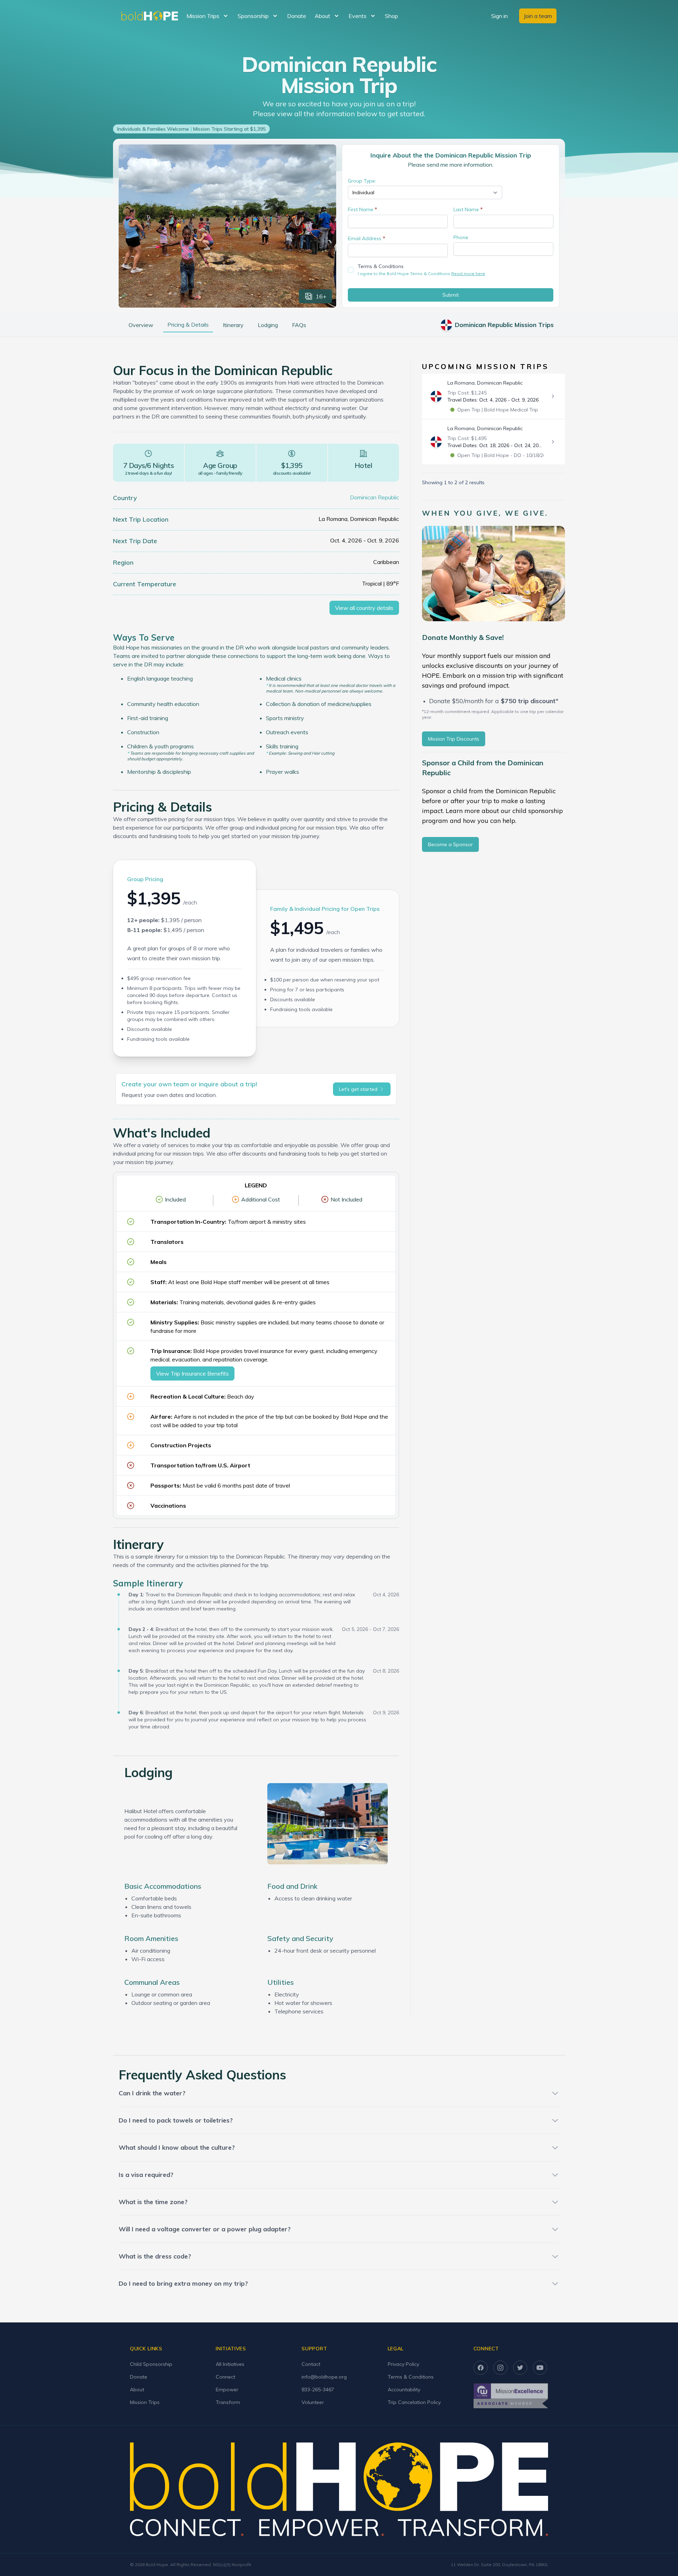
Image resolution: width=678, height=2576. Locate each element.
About (137, 2390)
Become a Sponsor (450, 844)
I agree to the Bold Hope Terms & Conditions (421, 274)
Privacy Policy (403, 2364)
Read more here (468, 274)
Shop (391, 16)
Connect (225, 2377)
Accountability (404, 2390)
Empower (227, 2390)
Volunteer (313, 2402)
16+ (321, 296)
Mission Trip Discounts (454, 739)
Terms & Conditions (381, 266)
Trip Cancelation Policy (414, 2402)
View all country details (364, 608)
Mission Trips (145, 2402)
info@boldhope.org (324, 2377)
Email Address (367, 238)
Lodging (268, 325)
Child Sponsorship (151, 2364)
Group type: (362, 181)
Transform (228, 2402)
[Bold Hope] (150, 16)
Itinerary (233, 325)
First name (362, 209)
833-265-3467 (318, 2390)
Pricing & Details (188, 325)
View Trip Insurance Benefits (192, 1373)
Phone (461, 237)
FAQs (299, 325)
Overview (141, 325)
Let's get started (358, 1089)
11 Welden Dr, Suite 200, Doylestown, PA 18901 (499, 2565)
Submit (451, 295)
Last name (468, 209)
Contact (311, 2364)
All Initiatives (230, 2364)
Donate (297, 16)
